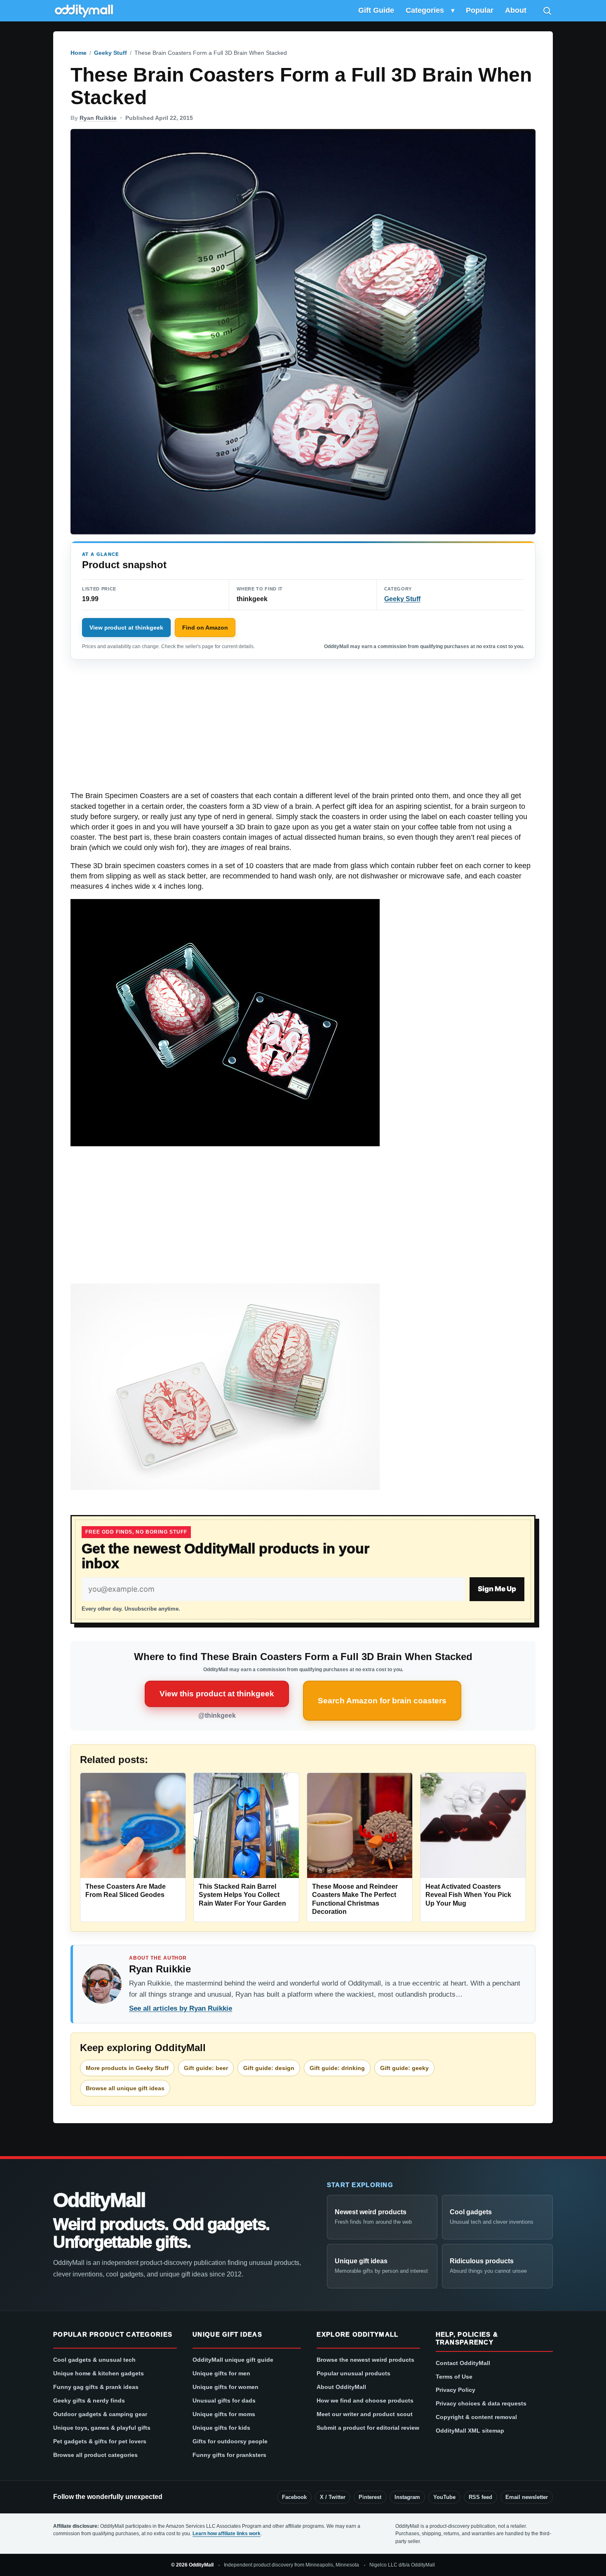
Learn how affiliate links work (227, 2534)
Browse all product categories (95, 2455)
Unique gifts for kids (221, 2428)
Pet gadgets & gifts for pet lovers (100, 2441)
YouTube (444, 2497)
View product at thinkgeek (126, 628)
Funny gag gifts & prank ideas (96, 2387)
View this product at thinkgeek (217, 1694)
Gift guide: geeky (404, 2068)
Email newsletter (527, 2497)
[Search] (547, 11)
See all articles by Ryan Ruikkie (181, 2008)
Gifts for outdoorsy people (230, 2441)
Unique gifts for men (221, 2373)
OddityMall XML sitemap (470, 2431)
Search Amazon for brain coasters (382, 1701)
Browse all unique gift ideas (125, 2088)
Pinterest (370, 2497)
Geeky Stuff (110, 53)
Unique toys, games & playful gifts (102, 2428)
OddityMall (99, 2200)
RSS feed (480, 2497)
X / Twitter (333, 2497)
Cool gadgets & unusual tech (94, 2360)
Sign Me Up (497, 1589)
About (516, 10)
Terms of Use (454, 2377)
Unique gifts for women (225, 2387)
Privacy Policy (456, 2390)
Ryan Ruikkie (98, 118)
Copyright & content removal (476, 2417)
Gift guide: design (269, 2068)
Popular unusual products (353, 2373)
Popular (480, 10)
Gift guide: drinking (337, 2068)
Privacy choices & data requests (481, 2403)
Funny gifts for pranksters (229, 2455)
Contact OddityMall (463, 2363)
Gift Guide (376, 10)
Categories (425, 10)
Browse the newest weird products (365, 2360)
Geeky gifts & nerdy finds (89, 2400)
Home (79, 53)
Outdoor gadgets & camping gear (100, 2414)
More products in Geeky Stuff (127, 2068)
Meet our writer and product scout (365, 2414)
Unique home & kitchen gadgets (99, 2373)
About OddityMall (341, 2387)
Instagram (407, 2497)
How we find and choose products (365, 2400)
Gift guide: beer (206, 2068)
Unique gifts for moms (224, 2414)
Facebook (294, 2497)
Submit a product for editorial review (368, 2428)
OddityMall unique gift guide (233, 2360)
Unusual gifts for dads (224, 2400)
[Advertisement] (303, 730)
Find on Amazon (205, 628)
